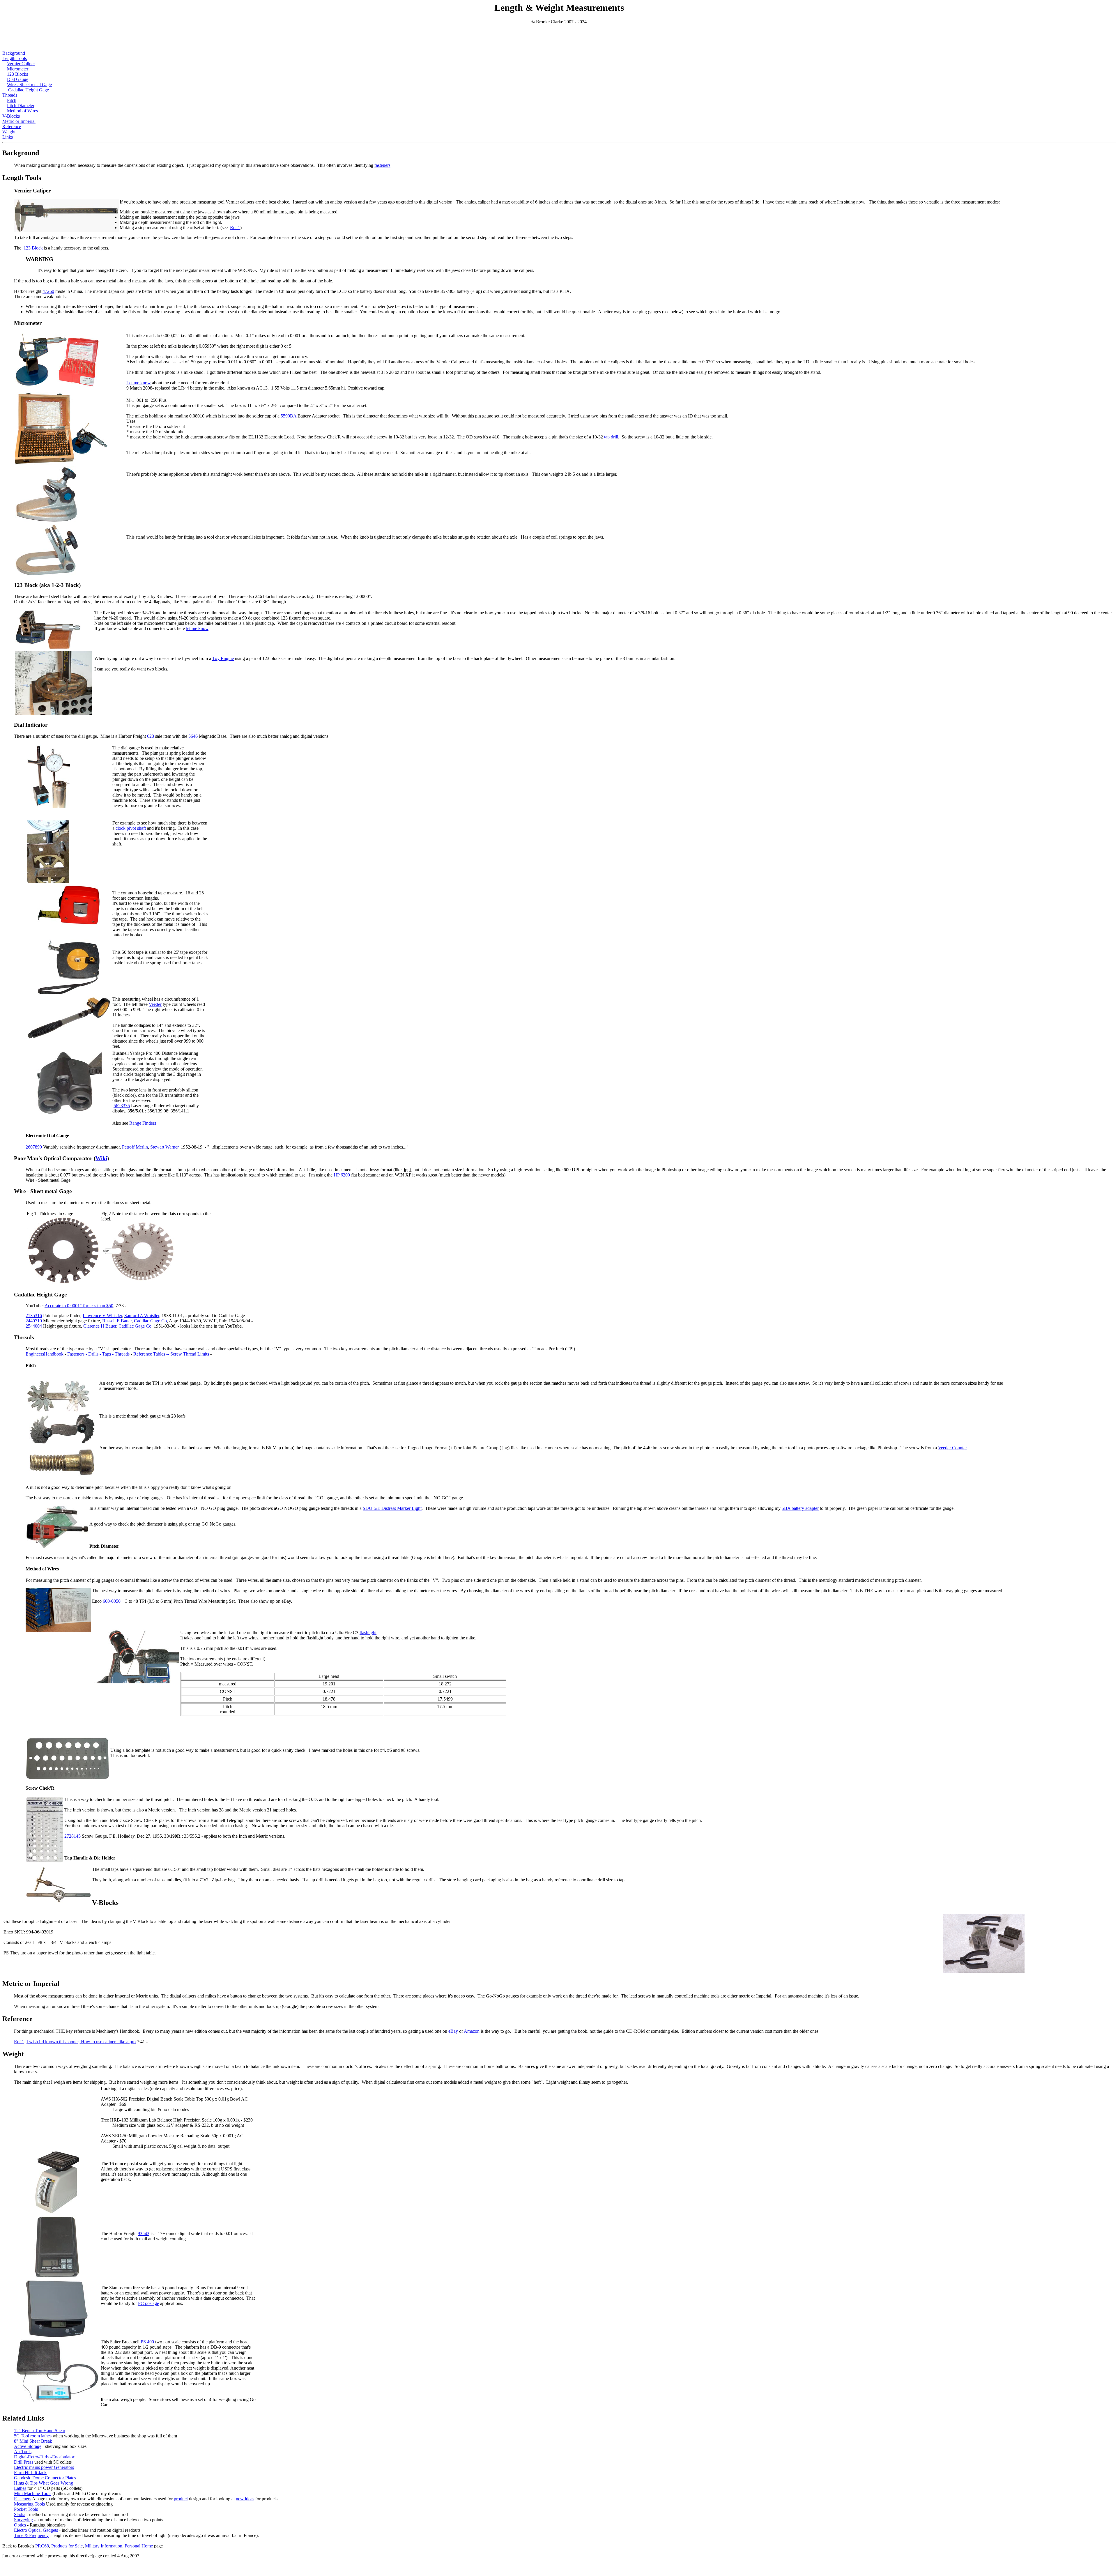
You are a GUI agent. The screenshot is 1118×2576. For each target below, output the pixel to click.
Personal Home (139, 2546)
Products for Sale (67, 2546)
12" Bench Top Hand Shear (40, 2431)
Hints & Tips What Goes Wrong (44, 2483)
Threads (10, 95)
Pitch (12, 100)
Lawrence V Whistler (102, 1316)
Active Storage (28, 2446)
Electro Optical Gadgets (36, 2530)
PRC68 (42, 2546)
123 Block (33, 248)
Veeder (155, 1004)
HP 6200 (342, 1175)
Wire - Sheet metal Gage (29, 85)
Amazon (472, 2031)
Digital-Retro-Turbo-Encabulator (44, 2457)
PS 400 (147, 2342)
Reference (12, 126)
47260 (48, 291)
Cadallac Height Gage (29, 90)
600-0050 (112, 1601)
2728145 (72, 1836)
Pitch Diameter (21, 106)
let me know (197, 628)
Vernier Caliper (21, 64)
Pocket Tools (26, 2509)
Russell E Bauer (117, 1321)
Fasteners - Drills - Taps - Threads (98, 1354)
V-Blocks (11, 116)
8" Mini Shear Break (33, 2441)
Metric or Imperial (19, 121)
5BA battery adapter (800, 1508)
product (181, 2499)
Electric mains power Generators (44, 2467)
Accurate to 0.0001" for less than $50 (79, 1306)
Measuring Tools (29, 2504)
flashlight (368, 1633)
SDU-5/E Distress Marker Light (392, 1508)
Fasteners (23, 2499)
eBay (453, 2031)
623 (151, 736)
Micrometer (18, 69)
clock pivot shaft (131, 828)
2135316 (34, 1316)
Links (8, 137)
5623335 (122, 1106)
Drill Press (24, 2462)
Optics (20, 2525)
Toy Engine (223, 658)
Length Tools (15, 58)
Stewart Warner (164, 1147)
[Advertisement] (559, 38)
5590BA (289, 416)
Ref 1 (235, 228)
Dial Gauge (18, 79)
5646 (193, 736)
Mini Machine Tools (33, 2493)
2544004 (34, 1326)
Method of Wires (22, 111)
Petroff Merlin (135, 1147)
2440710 (34, 1321)
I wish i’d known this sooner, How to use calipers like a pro (81, 2042)
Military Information (104, 2546)
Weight (9, 132)
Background (14, 53)
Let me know (139, 383)
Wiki (101, 1158)
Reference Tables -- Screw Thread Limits (171, 1354)
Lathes (20, 2488)
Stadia (20, 2514)
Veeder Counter (952, 1448)
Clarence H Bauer (100, 1326)
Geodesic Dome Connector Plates (45, 2478)
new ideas (245, 2499)
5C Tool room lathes (33, 2436)
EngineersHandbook (45, 1354)
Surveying (23, 2520)
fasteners (382, 165)
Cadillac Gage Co (150, 1321)
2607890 (34, 1147)
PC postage (148, 2303)
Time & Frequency (31, 2535)
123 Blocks (17, 74)
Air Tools (23, 2452)
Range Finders (143, 1123)
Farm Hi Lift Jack (30, 2472)
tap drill (611, 437)
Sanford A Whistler (142, 1316)
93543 (144, 2233)
